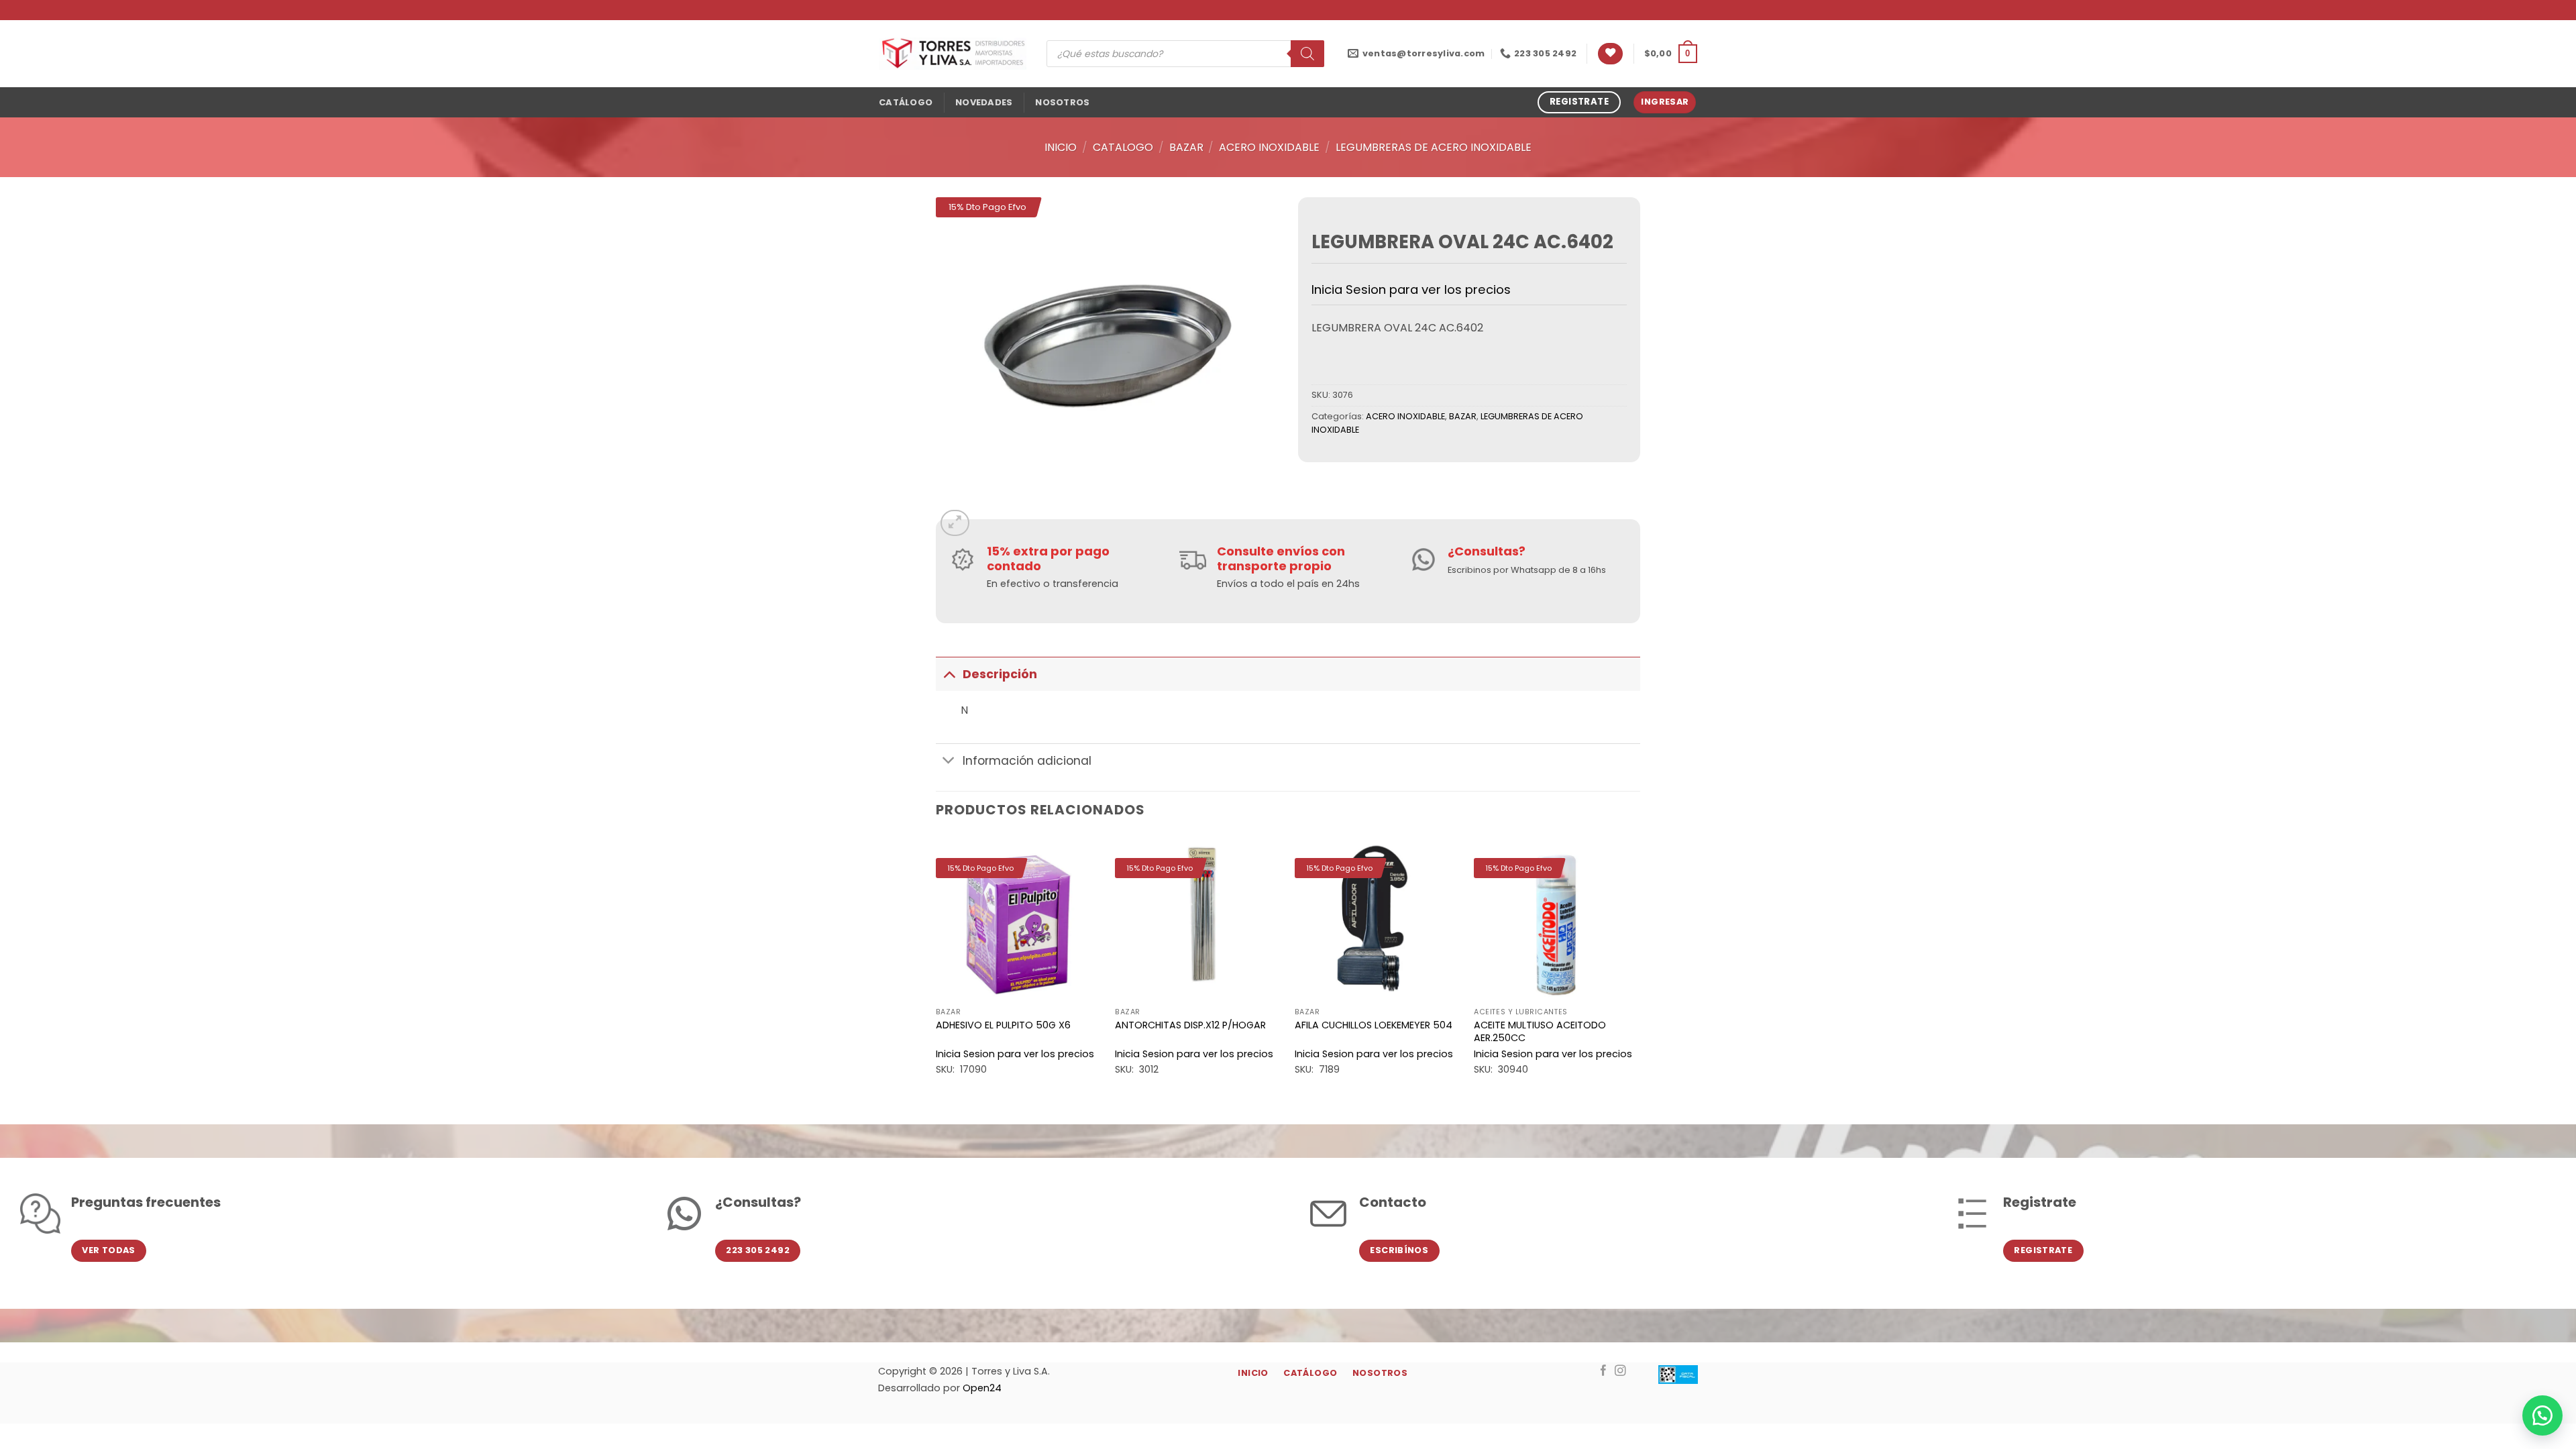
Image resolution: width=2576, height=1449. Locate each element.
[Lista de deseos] (1610, 54)
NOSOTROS (1062, 102)
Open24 (982, 1388)
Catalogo (1123, 147)
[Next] (1640, 968)
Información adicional (1027, 761)
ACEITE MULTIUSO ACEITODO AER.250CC (1540, 1031)
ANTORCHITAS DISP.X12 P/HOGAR (1190, 1025)
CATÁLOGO (906, 102)
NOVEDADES (984, 102)
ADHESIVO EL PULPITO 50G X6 (1003, 1025)
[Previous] (936, 968)
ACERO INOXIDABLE (1269, 147)
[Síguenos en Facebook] (1604, 1371)
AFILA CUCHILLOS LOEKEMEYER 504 (1374, 1025)
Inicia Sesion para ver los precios (1411, 289)
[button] (1671, 54)
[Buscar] (1307, 54)
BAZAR (1186, 147)
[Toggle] (949, 674)
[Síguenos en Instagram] (1620, 1371)
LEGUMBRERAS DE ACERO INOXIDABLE (1434, 147)
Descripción (1000, 674)
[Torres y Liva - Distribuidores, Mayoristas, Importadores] (953, 54)
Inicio (1061, 147)
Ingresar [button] (1665, 102)
